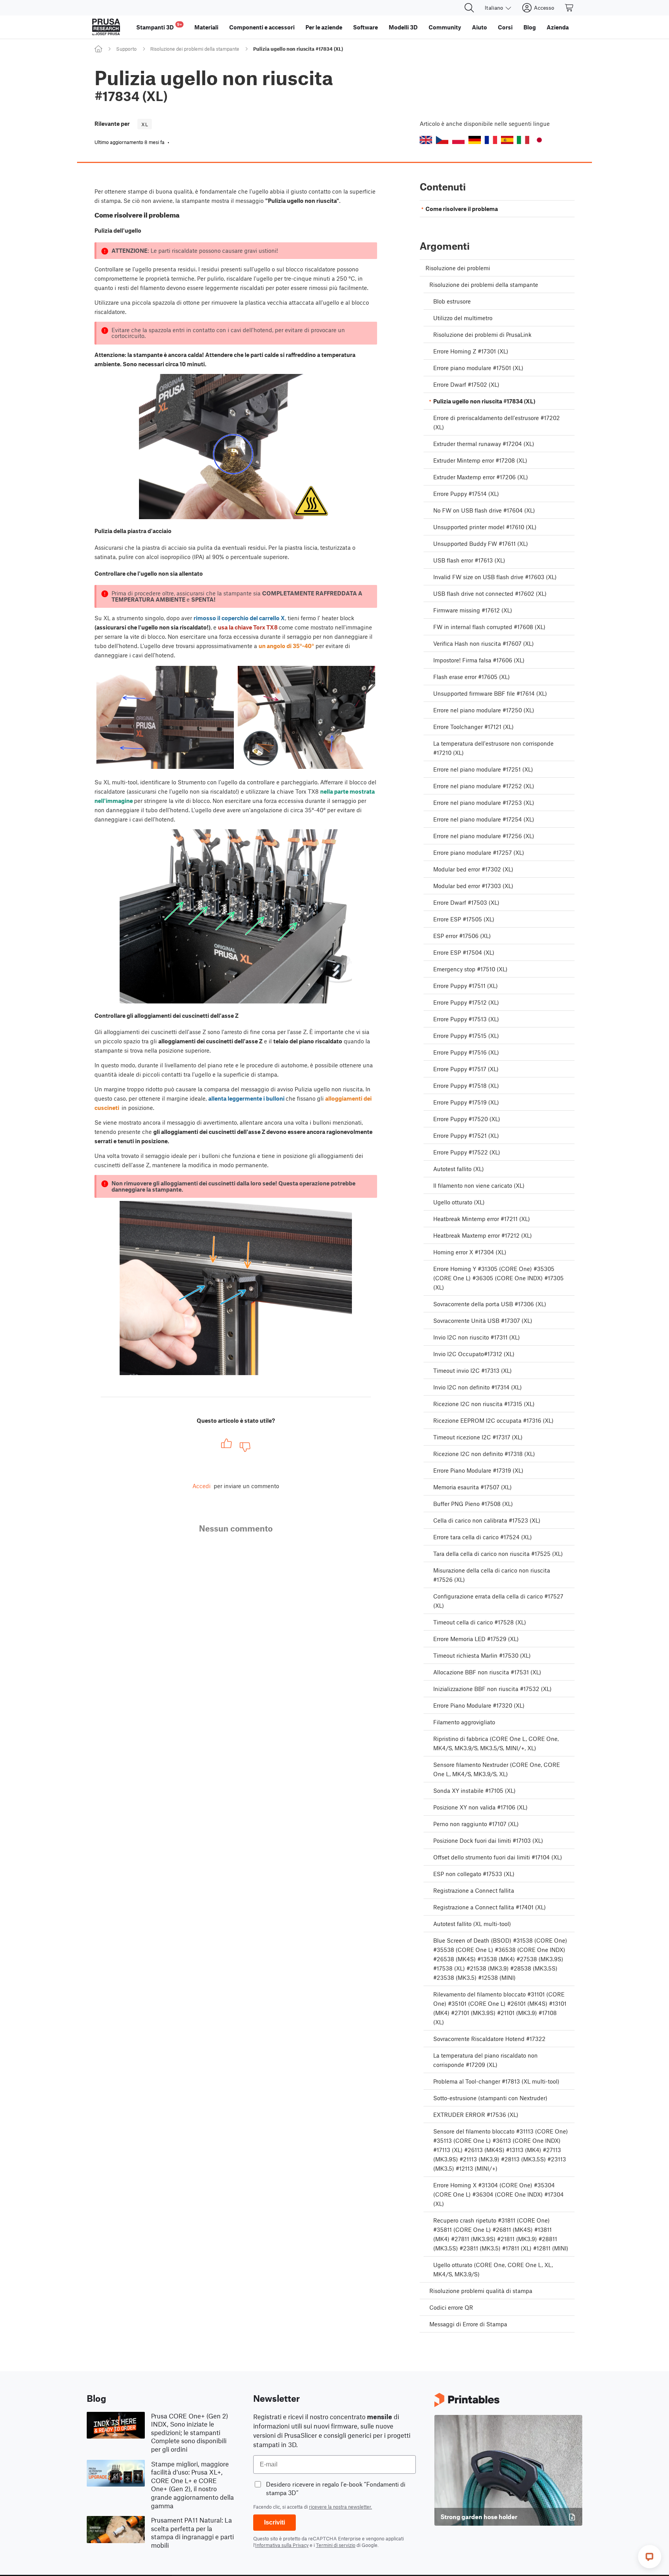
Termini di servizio (336, 2545)
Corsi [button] (505, 27)
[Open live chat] (650, 2557)
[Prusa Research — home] (106, 27)
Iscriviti (274, 2522)
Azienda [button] (558, 27)
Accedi (202, 1486)
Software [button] (365, 27)
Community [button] (445, 27)
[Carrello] (570, 8)
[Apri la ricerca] (469, 8)
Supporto (126, 49)
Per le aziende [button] (324, 27)
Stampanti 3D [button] (159, 26)
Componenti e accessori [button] (262, 27)
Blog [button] (530, 27)
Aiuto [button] (479, 27)
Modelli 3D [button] (403, 27)
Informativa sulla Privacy (282, 2545)
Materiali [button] (206, 27)
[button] (426, 140)
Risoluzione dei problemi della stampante (195, 49)
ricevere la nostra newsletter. (341, 2507)
